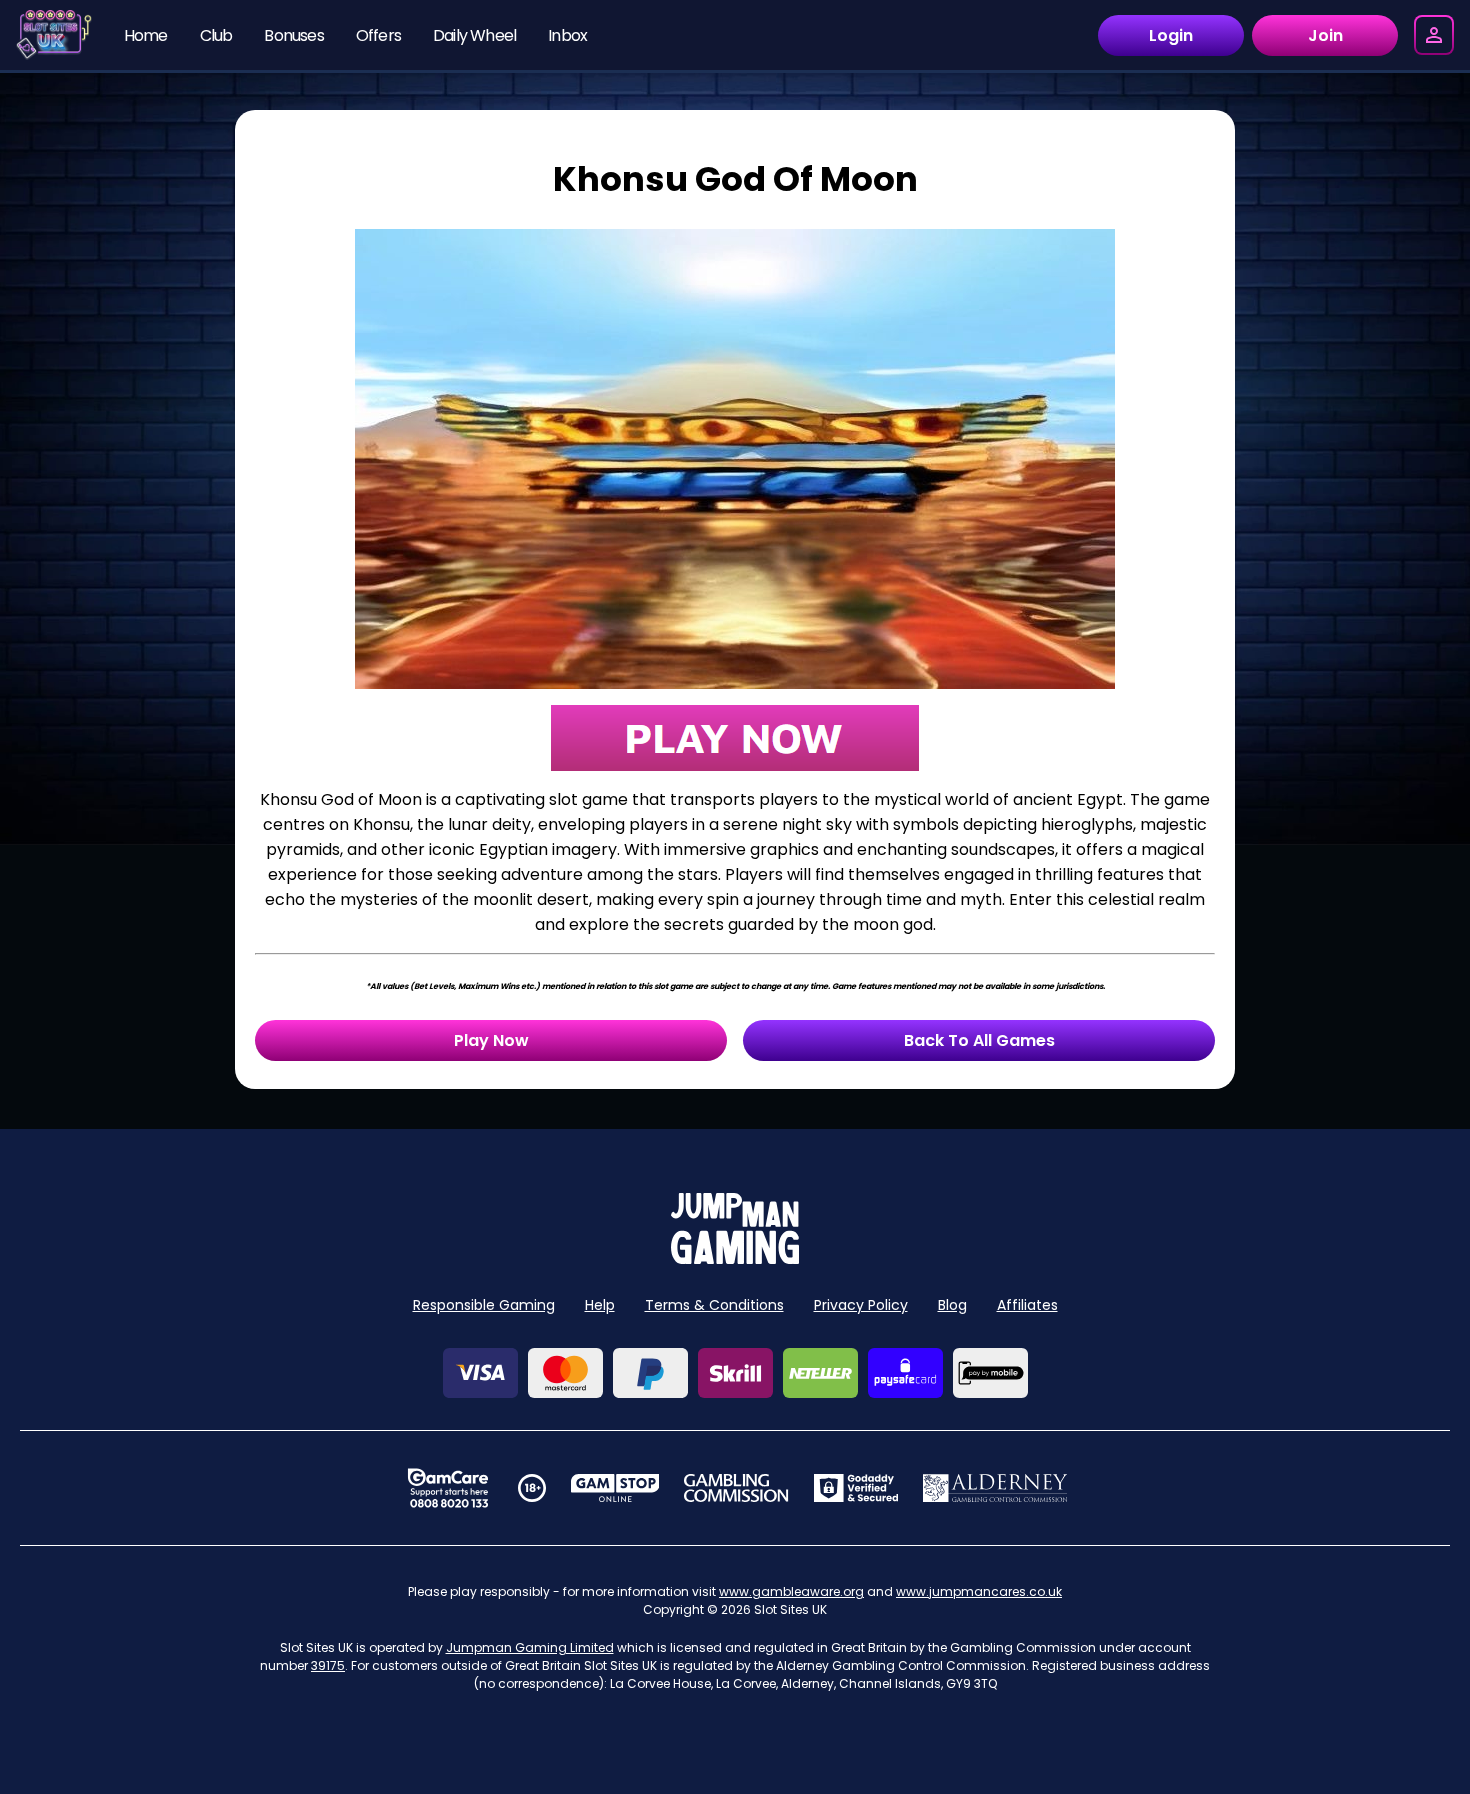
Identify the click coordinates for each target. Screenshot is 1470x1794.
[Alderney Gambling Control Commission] (995, 1488)
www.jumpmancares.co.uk (979, 1591)
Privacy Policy (861, 1305)
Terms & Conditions (714, 1305)
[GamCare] (448, 1488)
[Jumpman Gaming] (735, 1258)
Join (1325, 35)
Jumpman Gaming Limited (530, 1647)
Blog (952, 1305)
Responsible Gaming (484, 1305)
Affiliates (1027, 1305)
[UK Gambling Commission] (736, 1488)
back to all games (979, 1040)
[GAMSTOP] (615, 1488)
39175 (328, 1665)
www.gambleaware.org (791, 1591)
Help (600, 1305)
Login (1171, 35)
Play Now (491, 1040)
